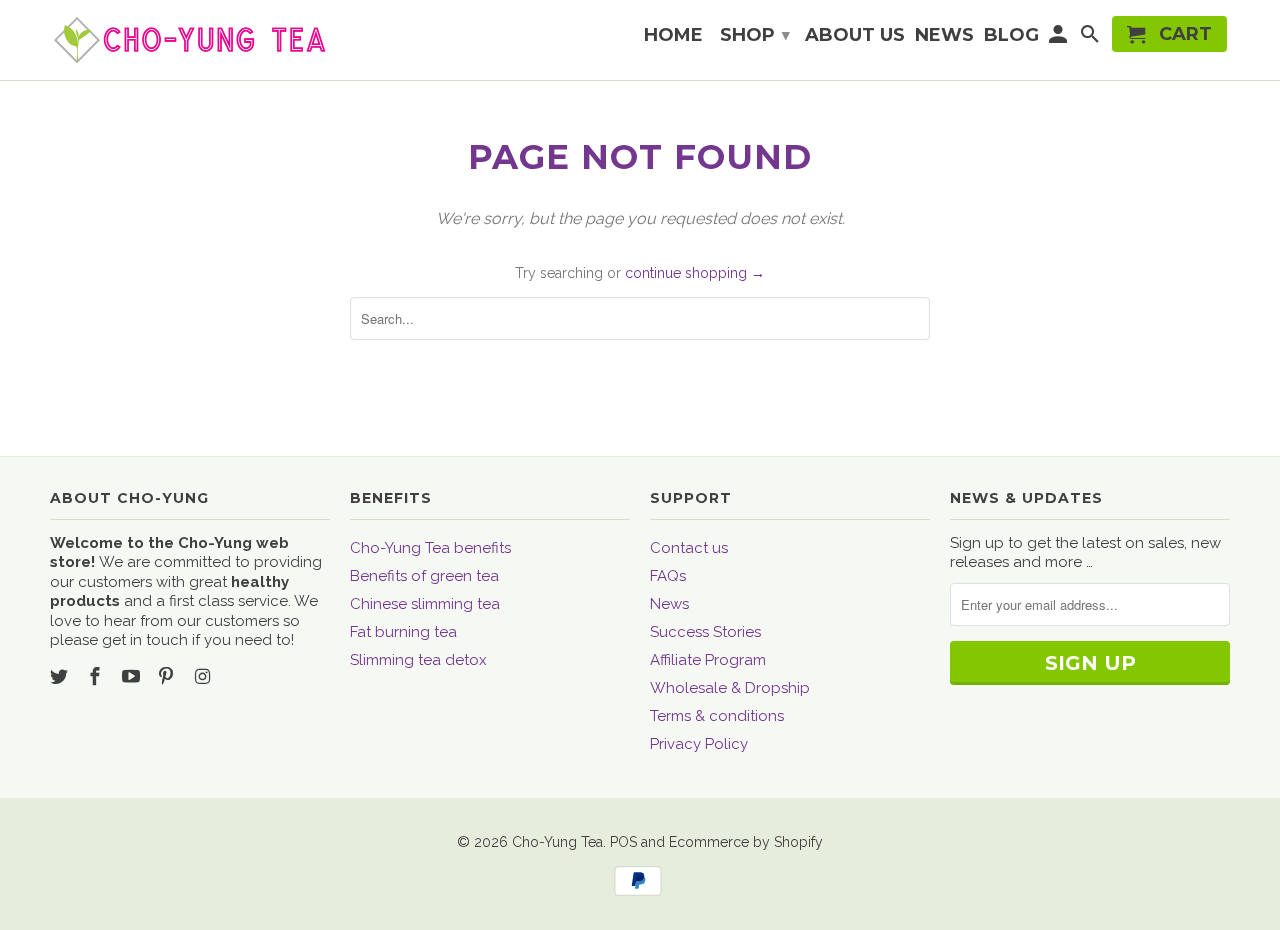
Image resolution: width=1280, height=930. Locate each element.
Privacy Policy (699, 744)
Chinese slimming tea (425, 604)
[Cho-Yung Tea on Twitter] (61, 676)
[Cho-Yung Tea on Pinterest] (168, 676)
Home (673, 36)
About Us (855, 36)
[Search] (1091, 38)
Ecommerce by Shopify (746, 842)
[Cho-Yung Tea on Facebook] (97, 676)
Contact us (689, 548)
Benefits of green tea (424, 576)
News (669, 604)
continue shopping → (695, 273)
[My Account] (1060, 38)
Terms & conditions (717, 716)
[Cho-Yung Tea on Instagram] (204, 676)
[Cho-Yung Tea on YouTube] (133, 676)
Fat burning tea (403, 632)
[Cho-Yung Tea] (190, 40)
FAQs (668, 576)
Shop (755, 35)
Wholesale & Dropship (730, 688)
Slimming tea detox (418, 660)
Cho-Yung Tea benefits (430, 548)
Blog (1011, 36)
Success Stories (705, 632)
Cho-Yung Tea (557, 842)
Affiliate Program (708, 660)
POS (623, 842)
